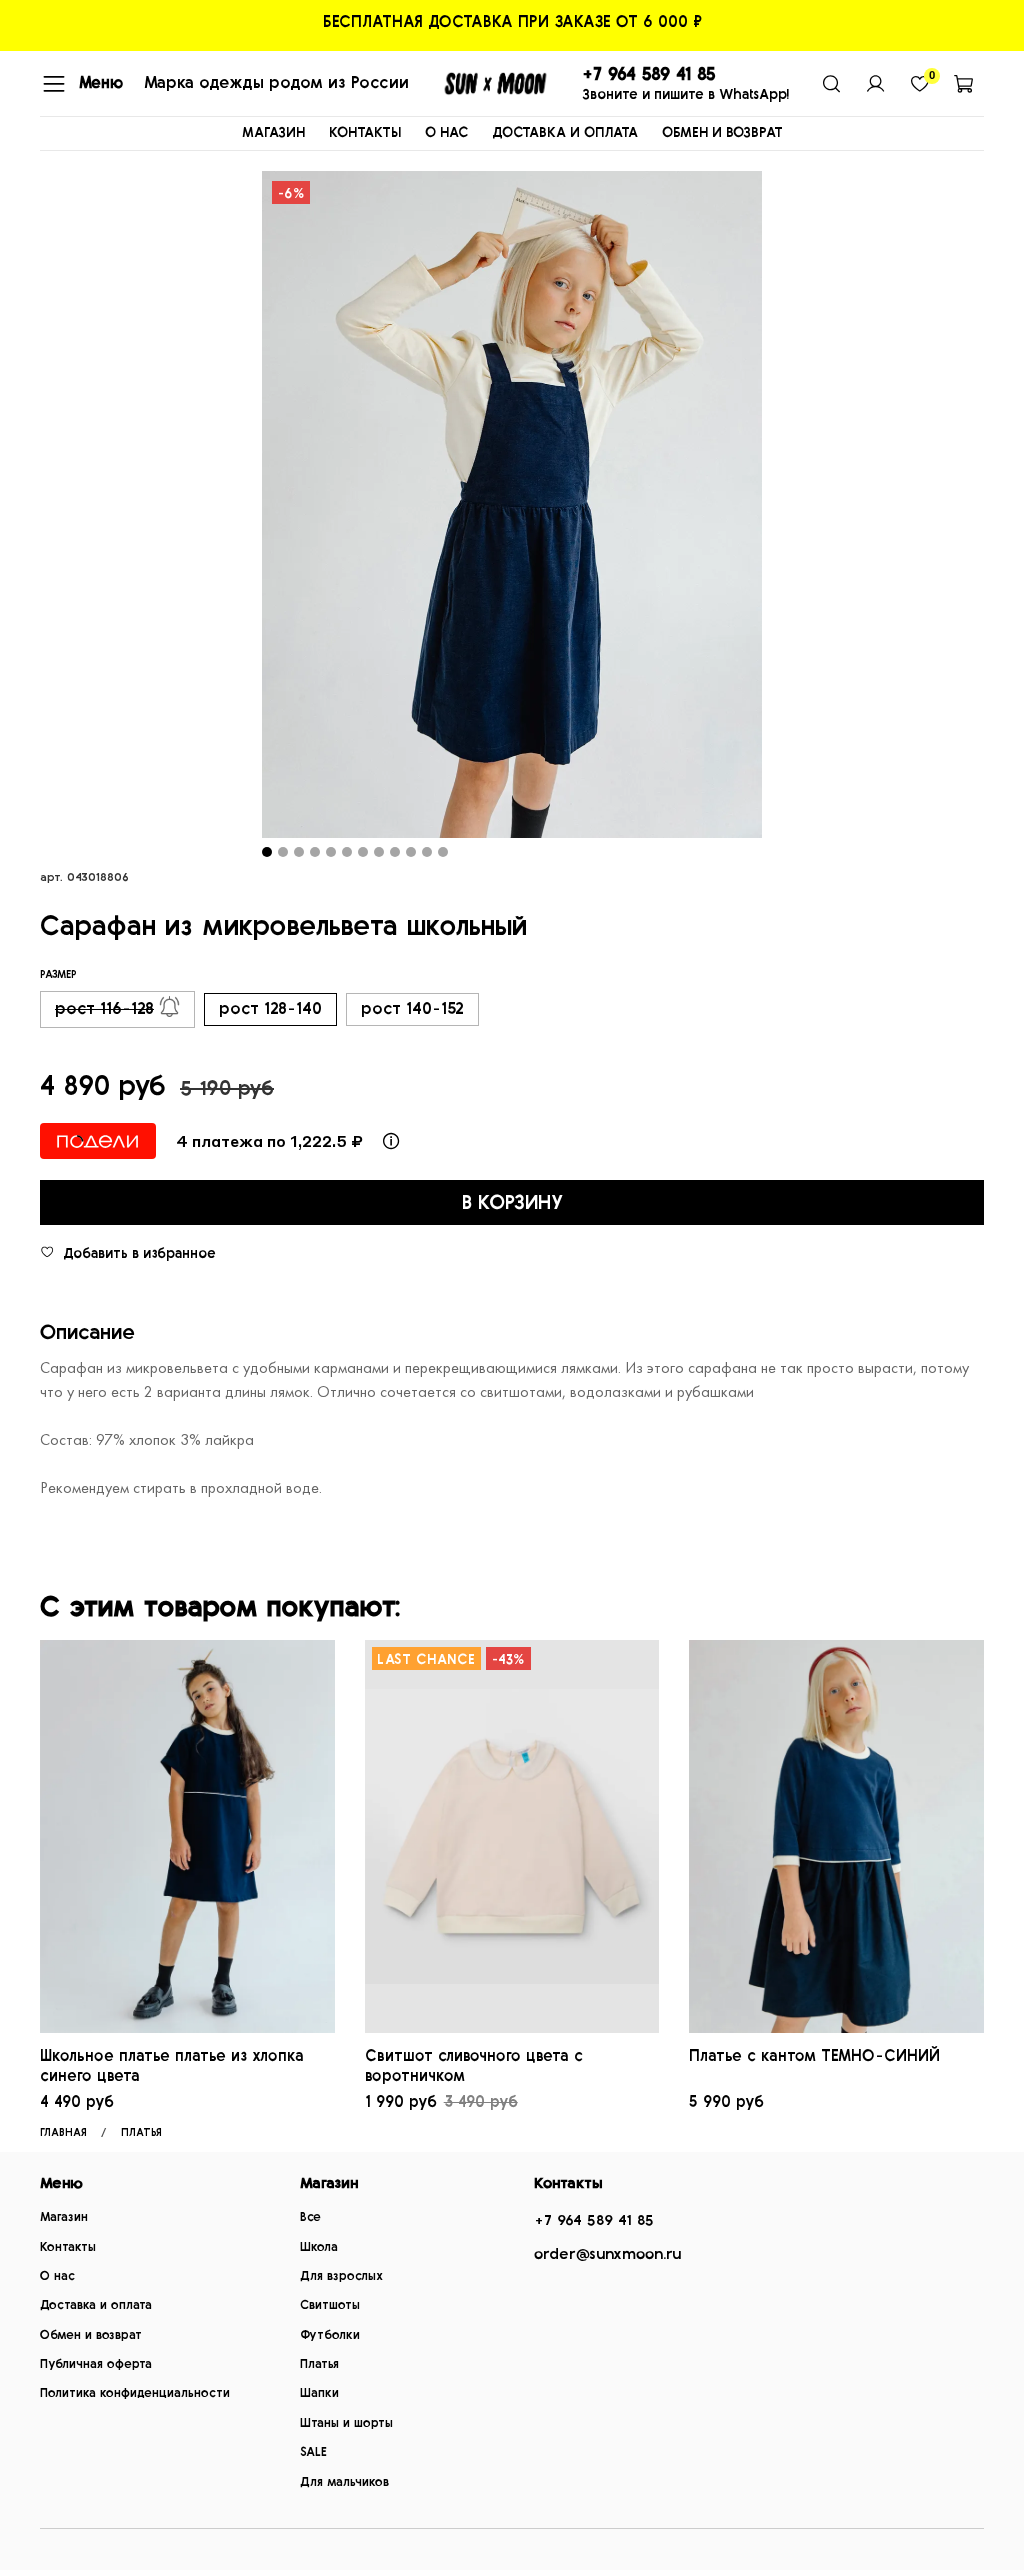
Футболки (330, 2335)
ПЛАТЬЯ (141, 2132)
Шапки (319, 2393)
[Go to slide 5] (331, 852)
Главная (63, 2132)
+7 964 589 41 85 (594, 2220)
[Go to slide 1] (267, 852)
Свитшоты (330, 2305)
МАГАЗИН (273, 133)
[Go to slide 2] (283, 852)
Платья (319, 2364)
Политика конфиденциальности (135, 2393)
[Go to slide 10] (411, 852)
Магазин (64, 2217)
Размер (58, 974)
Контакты (68, 2247)
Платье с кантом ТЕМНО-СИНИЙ (814, 2056)
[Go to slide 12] (443, 852)
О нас (57, 2276)
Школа (319, 2247)
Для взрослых (341, 2276)
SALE (313, 2452)
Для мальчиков (344, 2482)
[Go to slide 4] (315, 852)
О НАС (446, 133)
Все (310, 2217)
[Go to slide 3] (299, 852)
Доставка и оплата (96, 2305)
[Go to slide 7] (363, 852)
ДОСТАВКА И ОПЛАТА (565, 133)
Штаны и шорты (346, 2423)
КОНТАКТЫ (365, 133)
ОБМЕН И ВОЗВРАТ (722, 133)
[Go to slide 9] (395, 852)
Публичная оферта (96, 2364)
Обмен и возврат (91, 2335)
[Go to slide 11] (427, 852)
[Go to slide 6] (347, 852)
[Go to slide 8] (379, 852)
